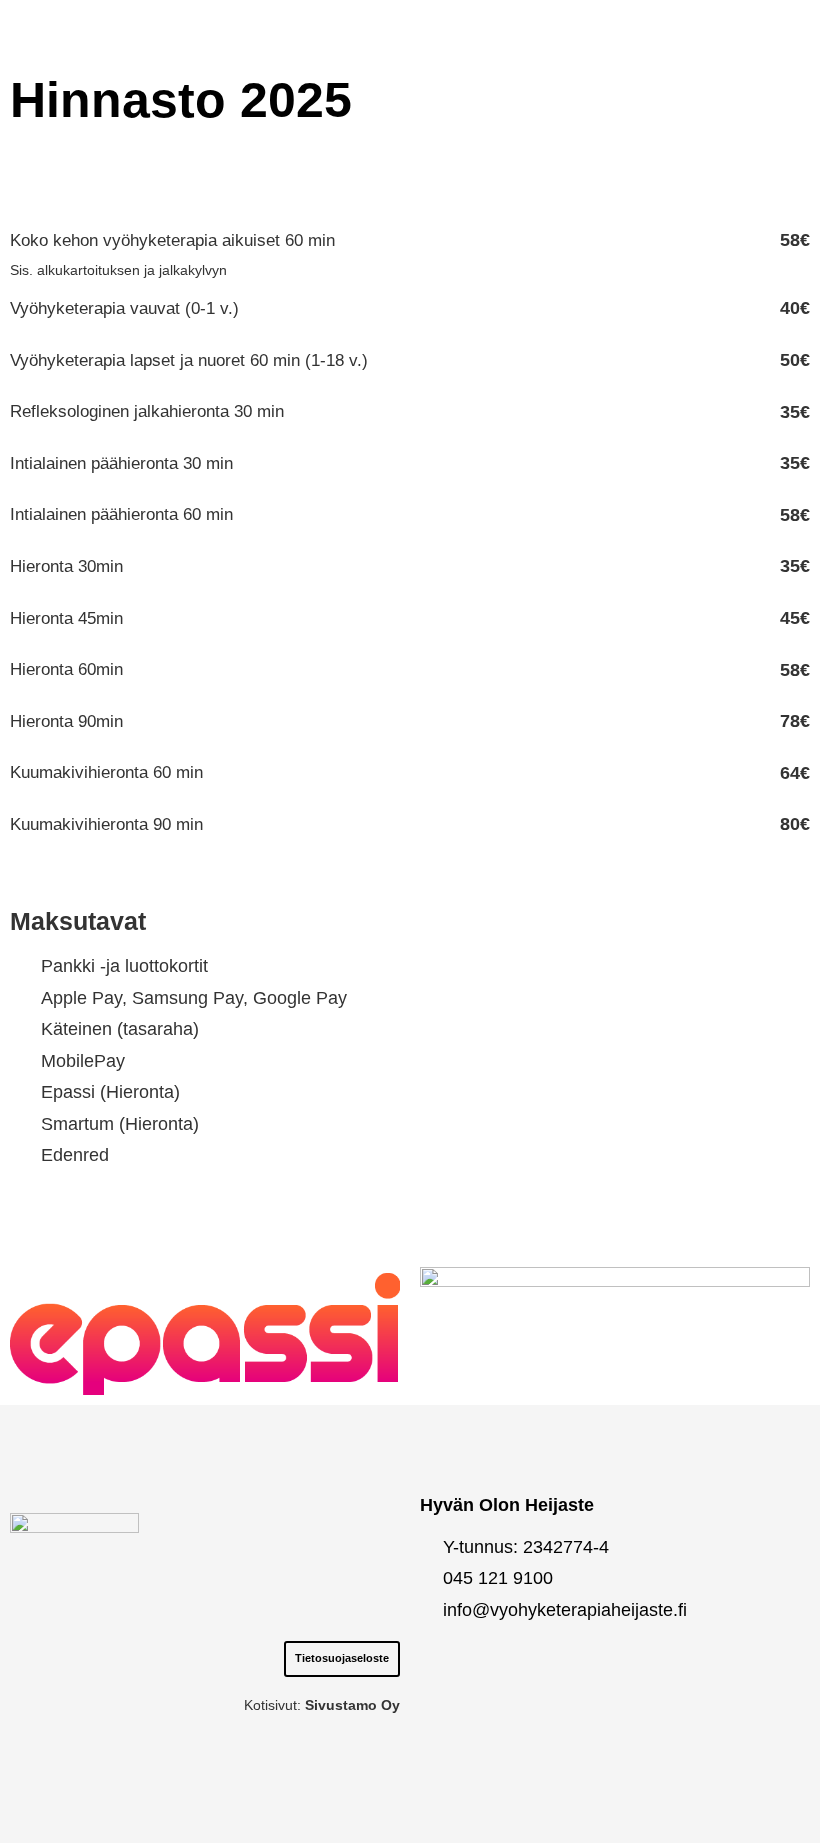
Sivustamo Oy (352, 1705)
